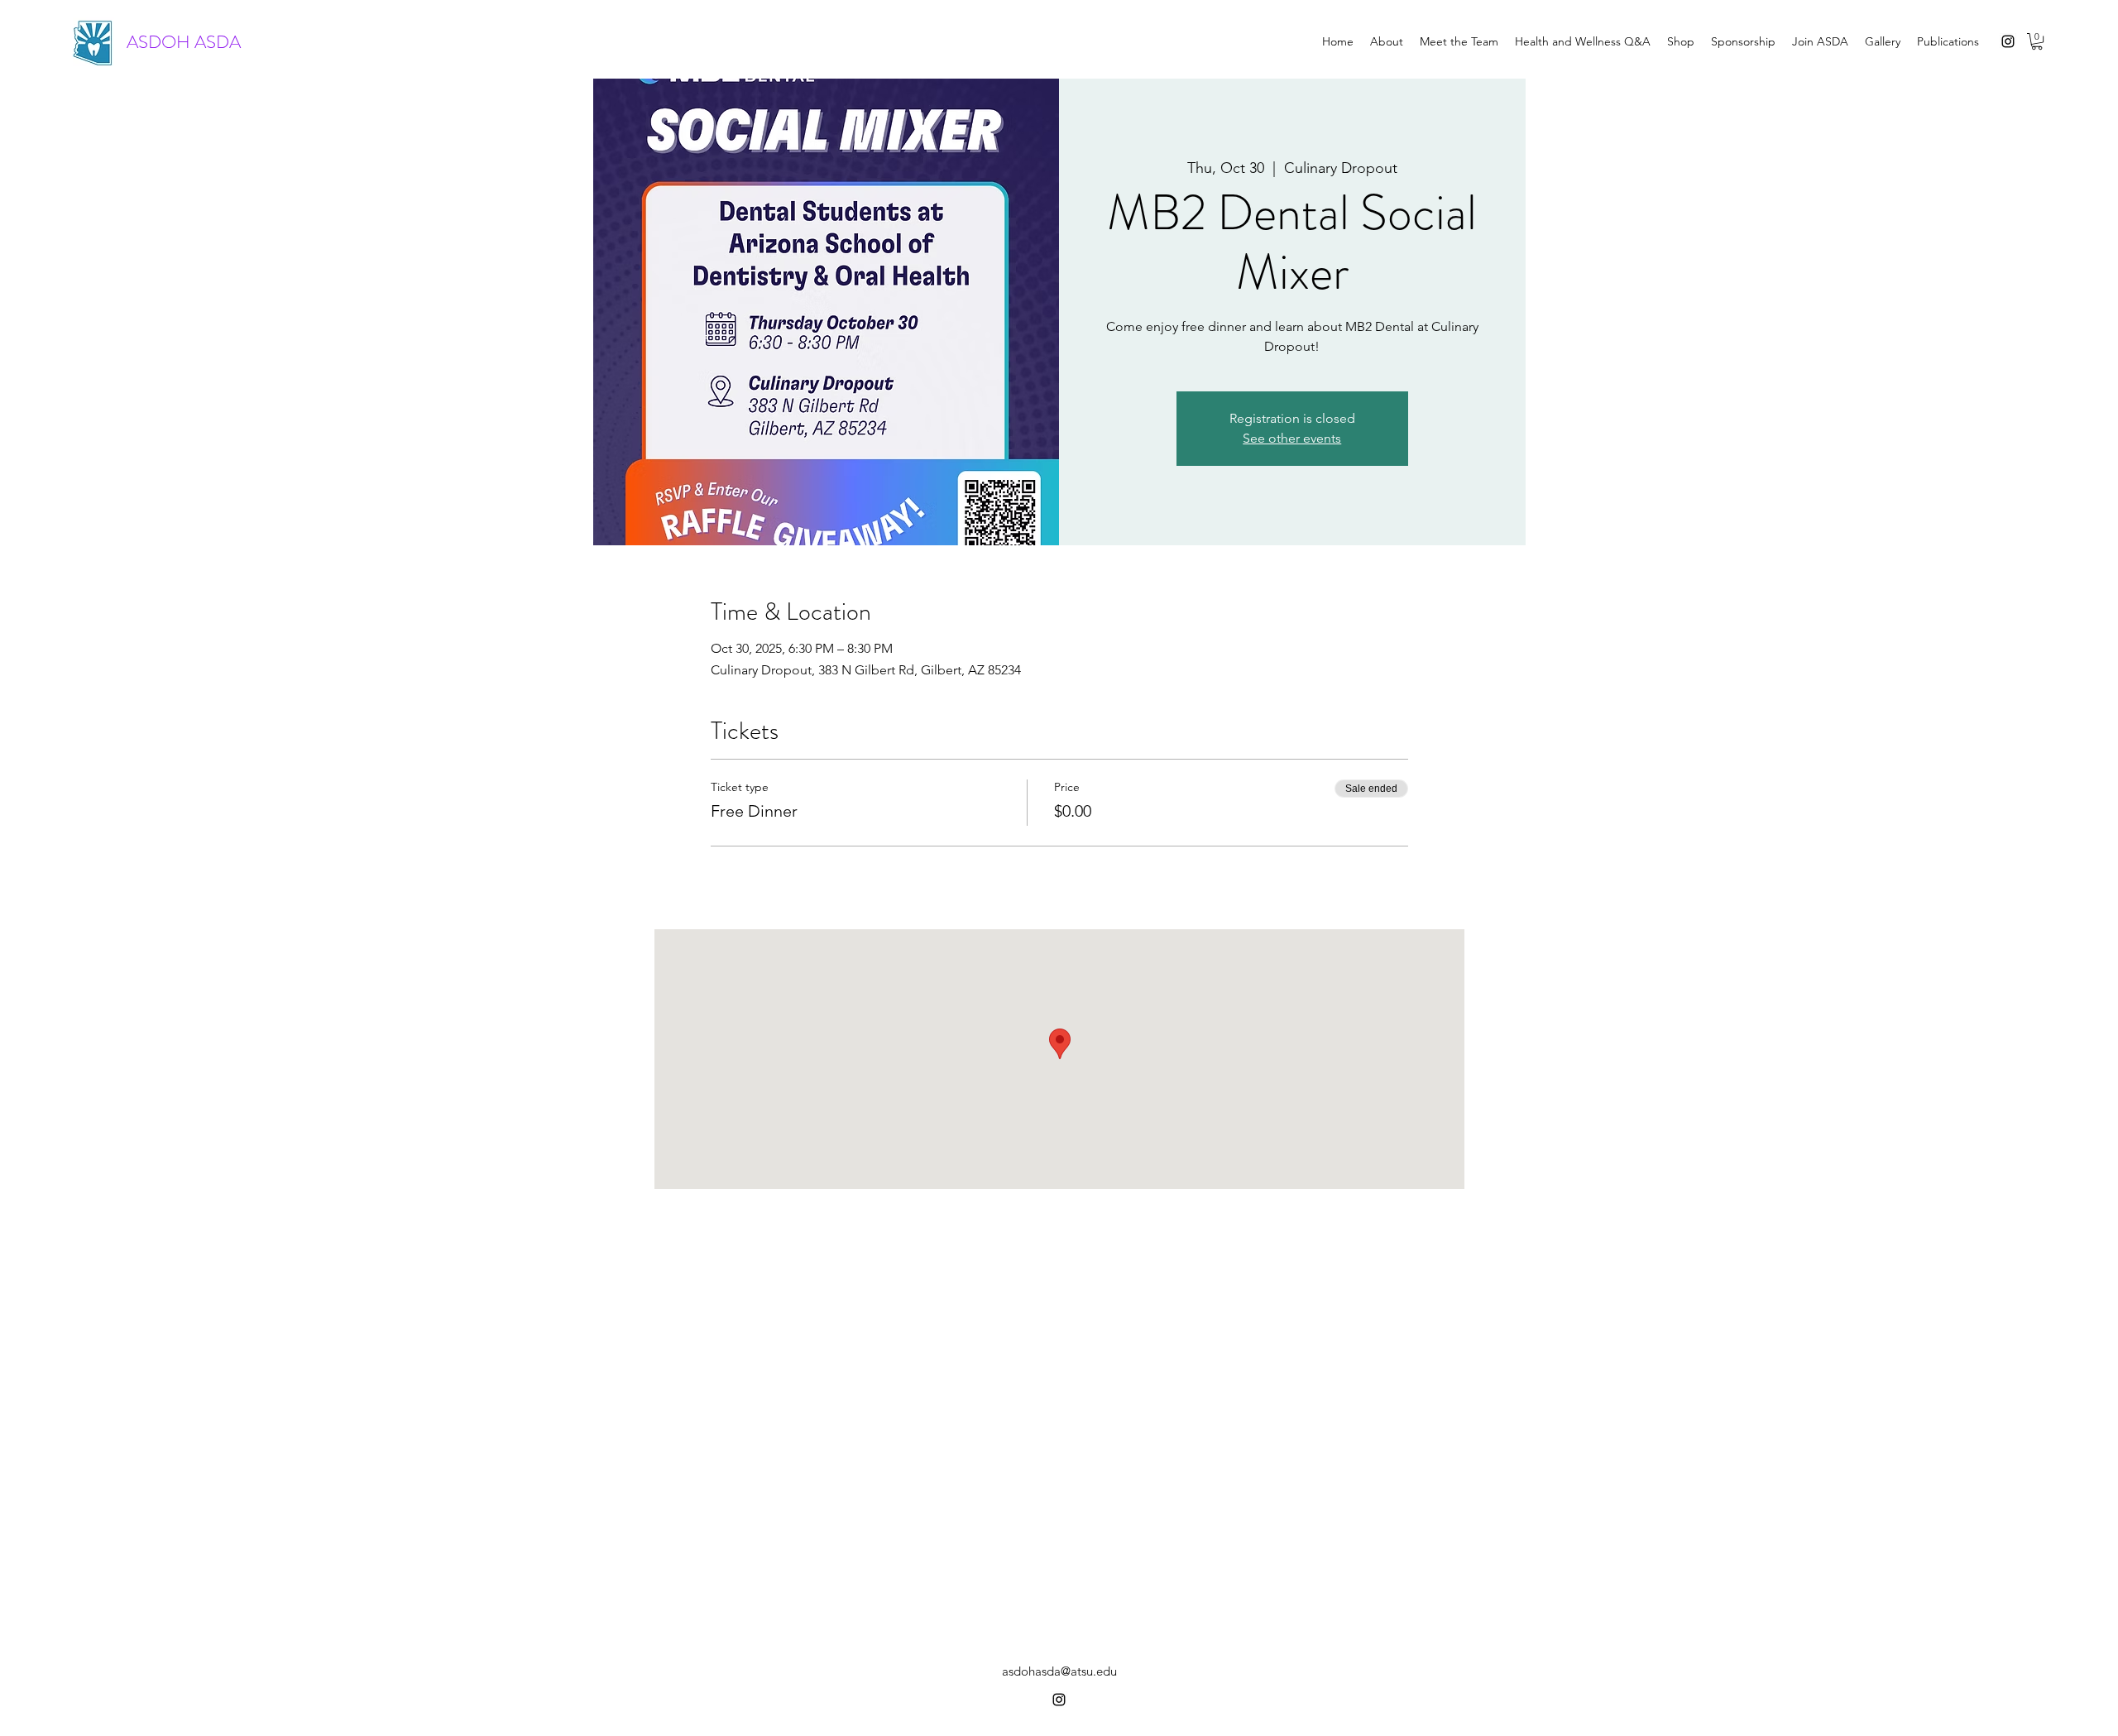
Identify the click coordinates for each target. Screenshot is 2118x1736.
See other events (1292, 438)
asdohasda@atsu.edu (1059, 1671)
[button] (2037, 41)
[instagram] (2008, 41)
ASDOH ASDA (184, 42)
